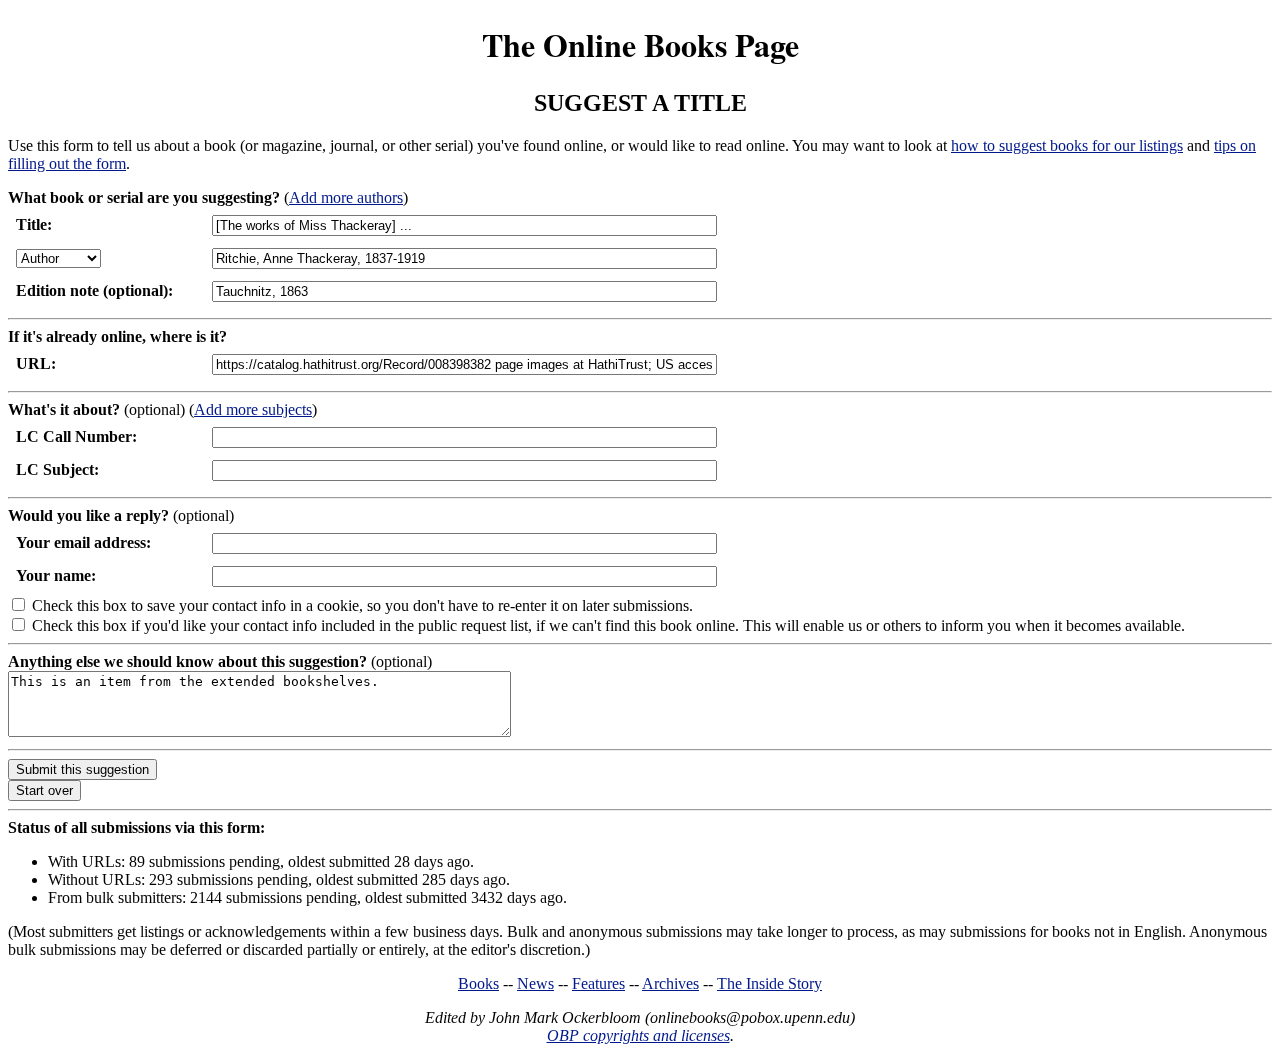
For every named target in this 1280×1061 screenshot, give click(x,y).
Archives (670, 983)
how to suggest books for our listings (1067, 145)
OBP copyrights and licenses (638, 1035)
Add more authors (346, 197)
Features (598, 983)
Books (478, 983)
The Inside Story (769, 983)
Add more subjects (253, 409)
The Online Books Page (640, 44)
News (535, 983)
